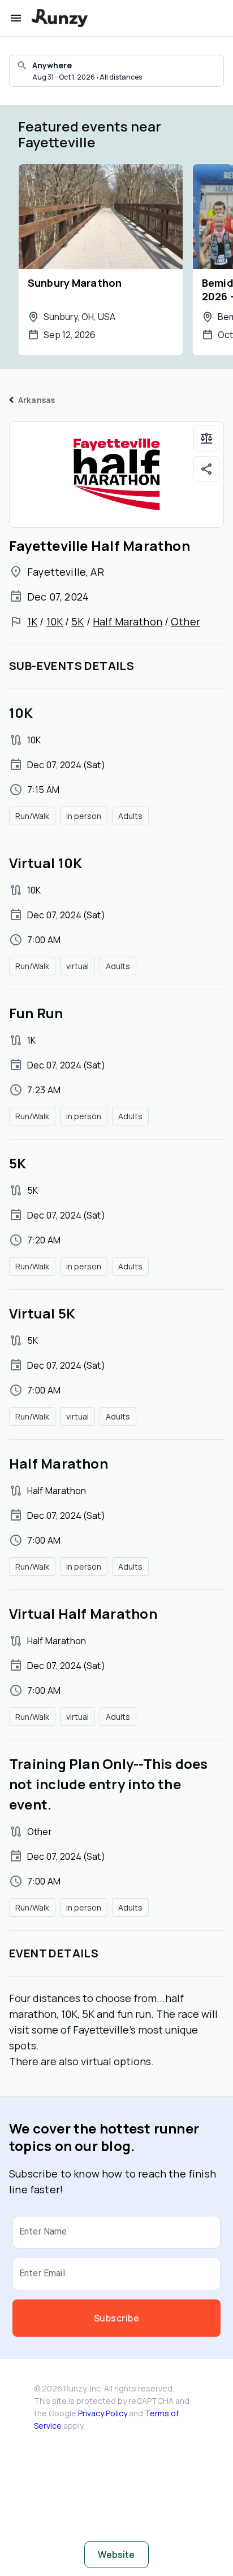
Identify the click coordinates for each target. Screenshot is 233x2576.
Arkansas (36, 400)
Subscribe (116, 2318)
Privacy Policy (103, 2413)
